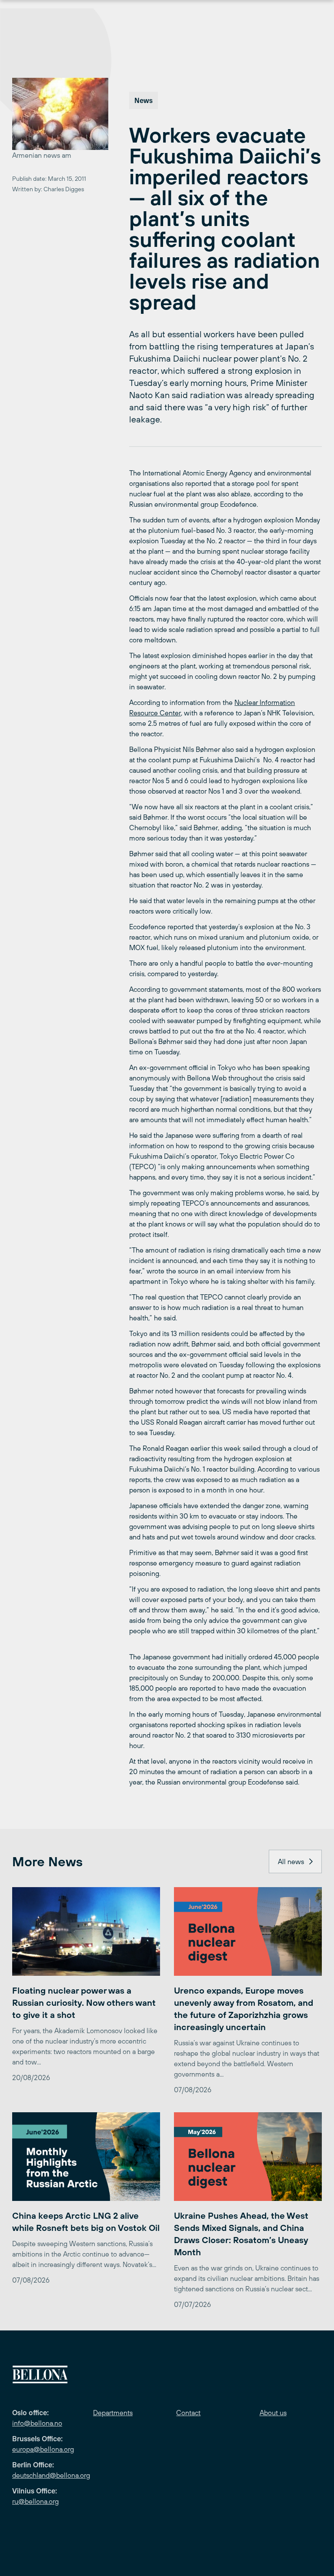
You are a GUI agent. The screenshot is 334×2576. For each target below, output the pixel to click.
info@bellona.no (37, 2423)
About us (273, 2413)
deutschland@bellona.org (51, 2475)
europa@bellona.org (43, 2449)
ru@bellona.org (35, 2501)
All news (291, 1861)
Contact (188, 2413)
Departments (113, 2413)
